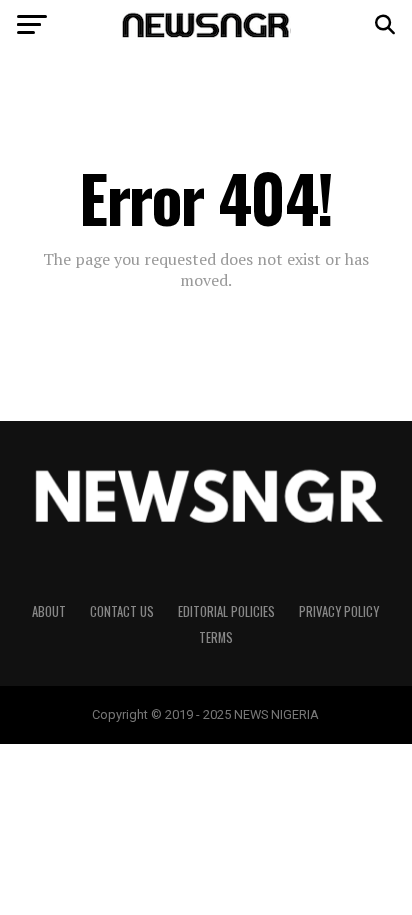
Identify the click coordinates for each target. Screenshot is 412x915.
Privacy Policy (339, 611)
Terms (216, 637)
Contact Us (122, 611)
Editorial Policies (226, 611)
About (49, 611)
